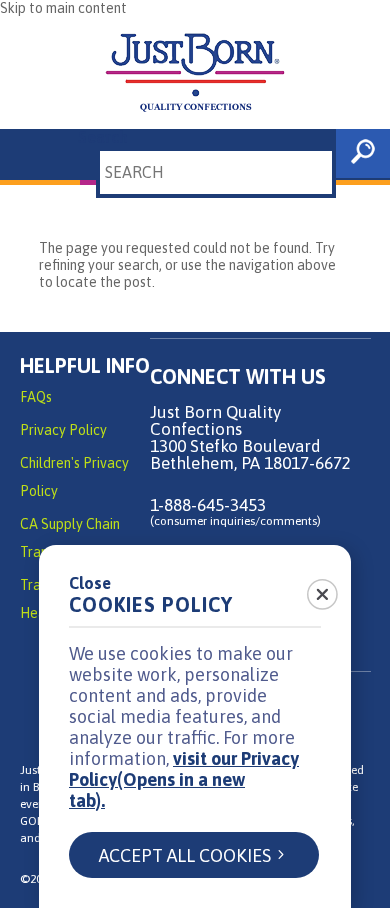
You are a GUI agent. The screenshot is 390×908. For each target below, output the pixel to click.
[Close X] (311, 588)
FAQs (36, 397)
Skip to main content (63, 8)
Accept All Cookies (185, 855)
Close (90, 583)
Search (103, 137)
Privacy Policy (63, 430)
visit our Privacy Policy (184, 779)
